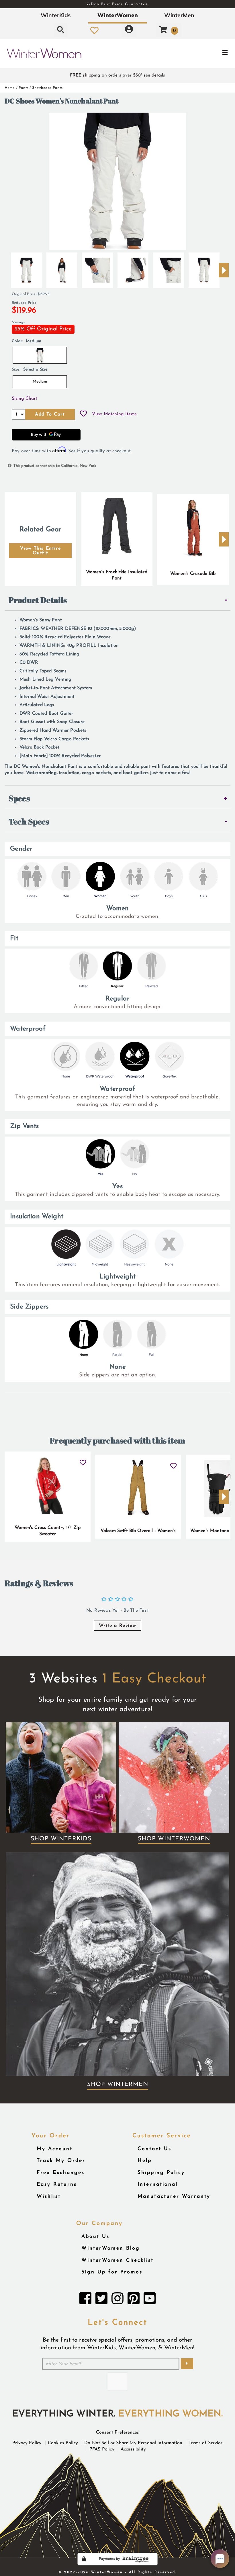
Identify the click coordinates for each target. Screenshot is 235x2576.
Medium (40, 382)
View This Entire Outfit (41, 551)
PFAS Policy (102, 2449)
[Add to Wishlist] (83, 414)
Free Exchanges (61, 2173)
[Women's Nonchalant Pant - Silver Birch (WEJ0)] (26, 268)
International (158, 2184)
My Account (55, 2149)
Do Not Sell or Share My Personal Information (133, 2443)
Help (145, 2161)
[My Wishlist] (94, 30)
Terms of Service (206, 2443)
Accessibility (133, 2449)
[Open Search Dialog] (60, 30)
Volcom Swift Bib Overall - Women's (138, 1531)
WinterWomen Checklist (117, 2260)
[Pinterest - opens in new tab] (134, 2300)
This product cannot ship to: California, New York (55, 466)
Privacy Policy (27, 2443)
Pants (23, 88)
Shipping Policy (161, 2173)
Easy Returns (57, 2184)
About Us (95, 2237)
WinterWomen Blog (111, 2248)
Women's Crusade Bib (193, 574)
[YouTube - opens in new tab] (150, 2300)
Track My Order (61, 2161)
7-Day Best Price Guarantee (117, 4)
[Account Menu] (129, 30)
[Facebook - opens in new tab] (85, 2300)
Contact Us (154, 2149)
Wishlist (49, 2196)
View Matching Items (114, 414)
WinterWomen (118, 15)
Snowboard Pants (47, 88)
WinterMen (179, 15)
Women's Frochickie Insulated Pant (117, 575)
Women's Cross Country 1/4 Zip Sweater (48, 1531)
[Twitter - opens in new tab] (101, 2300)
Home (10, 88)
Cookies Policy (63, 2443)
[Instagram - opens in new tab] (117, 2300)
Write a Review (117, 1626)
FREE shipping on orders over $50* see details (117, 75)
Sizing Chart (25, 399)
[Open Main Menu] (197, 53)
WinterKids (56, 15)
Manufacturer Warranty (174, 2196)
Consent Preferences (117, 2432)
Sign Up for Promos (112, 2272)
